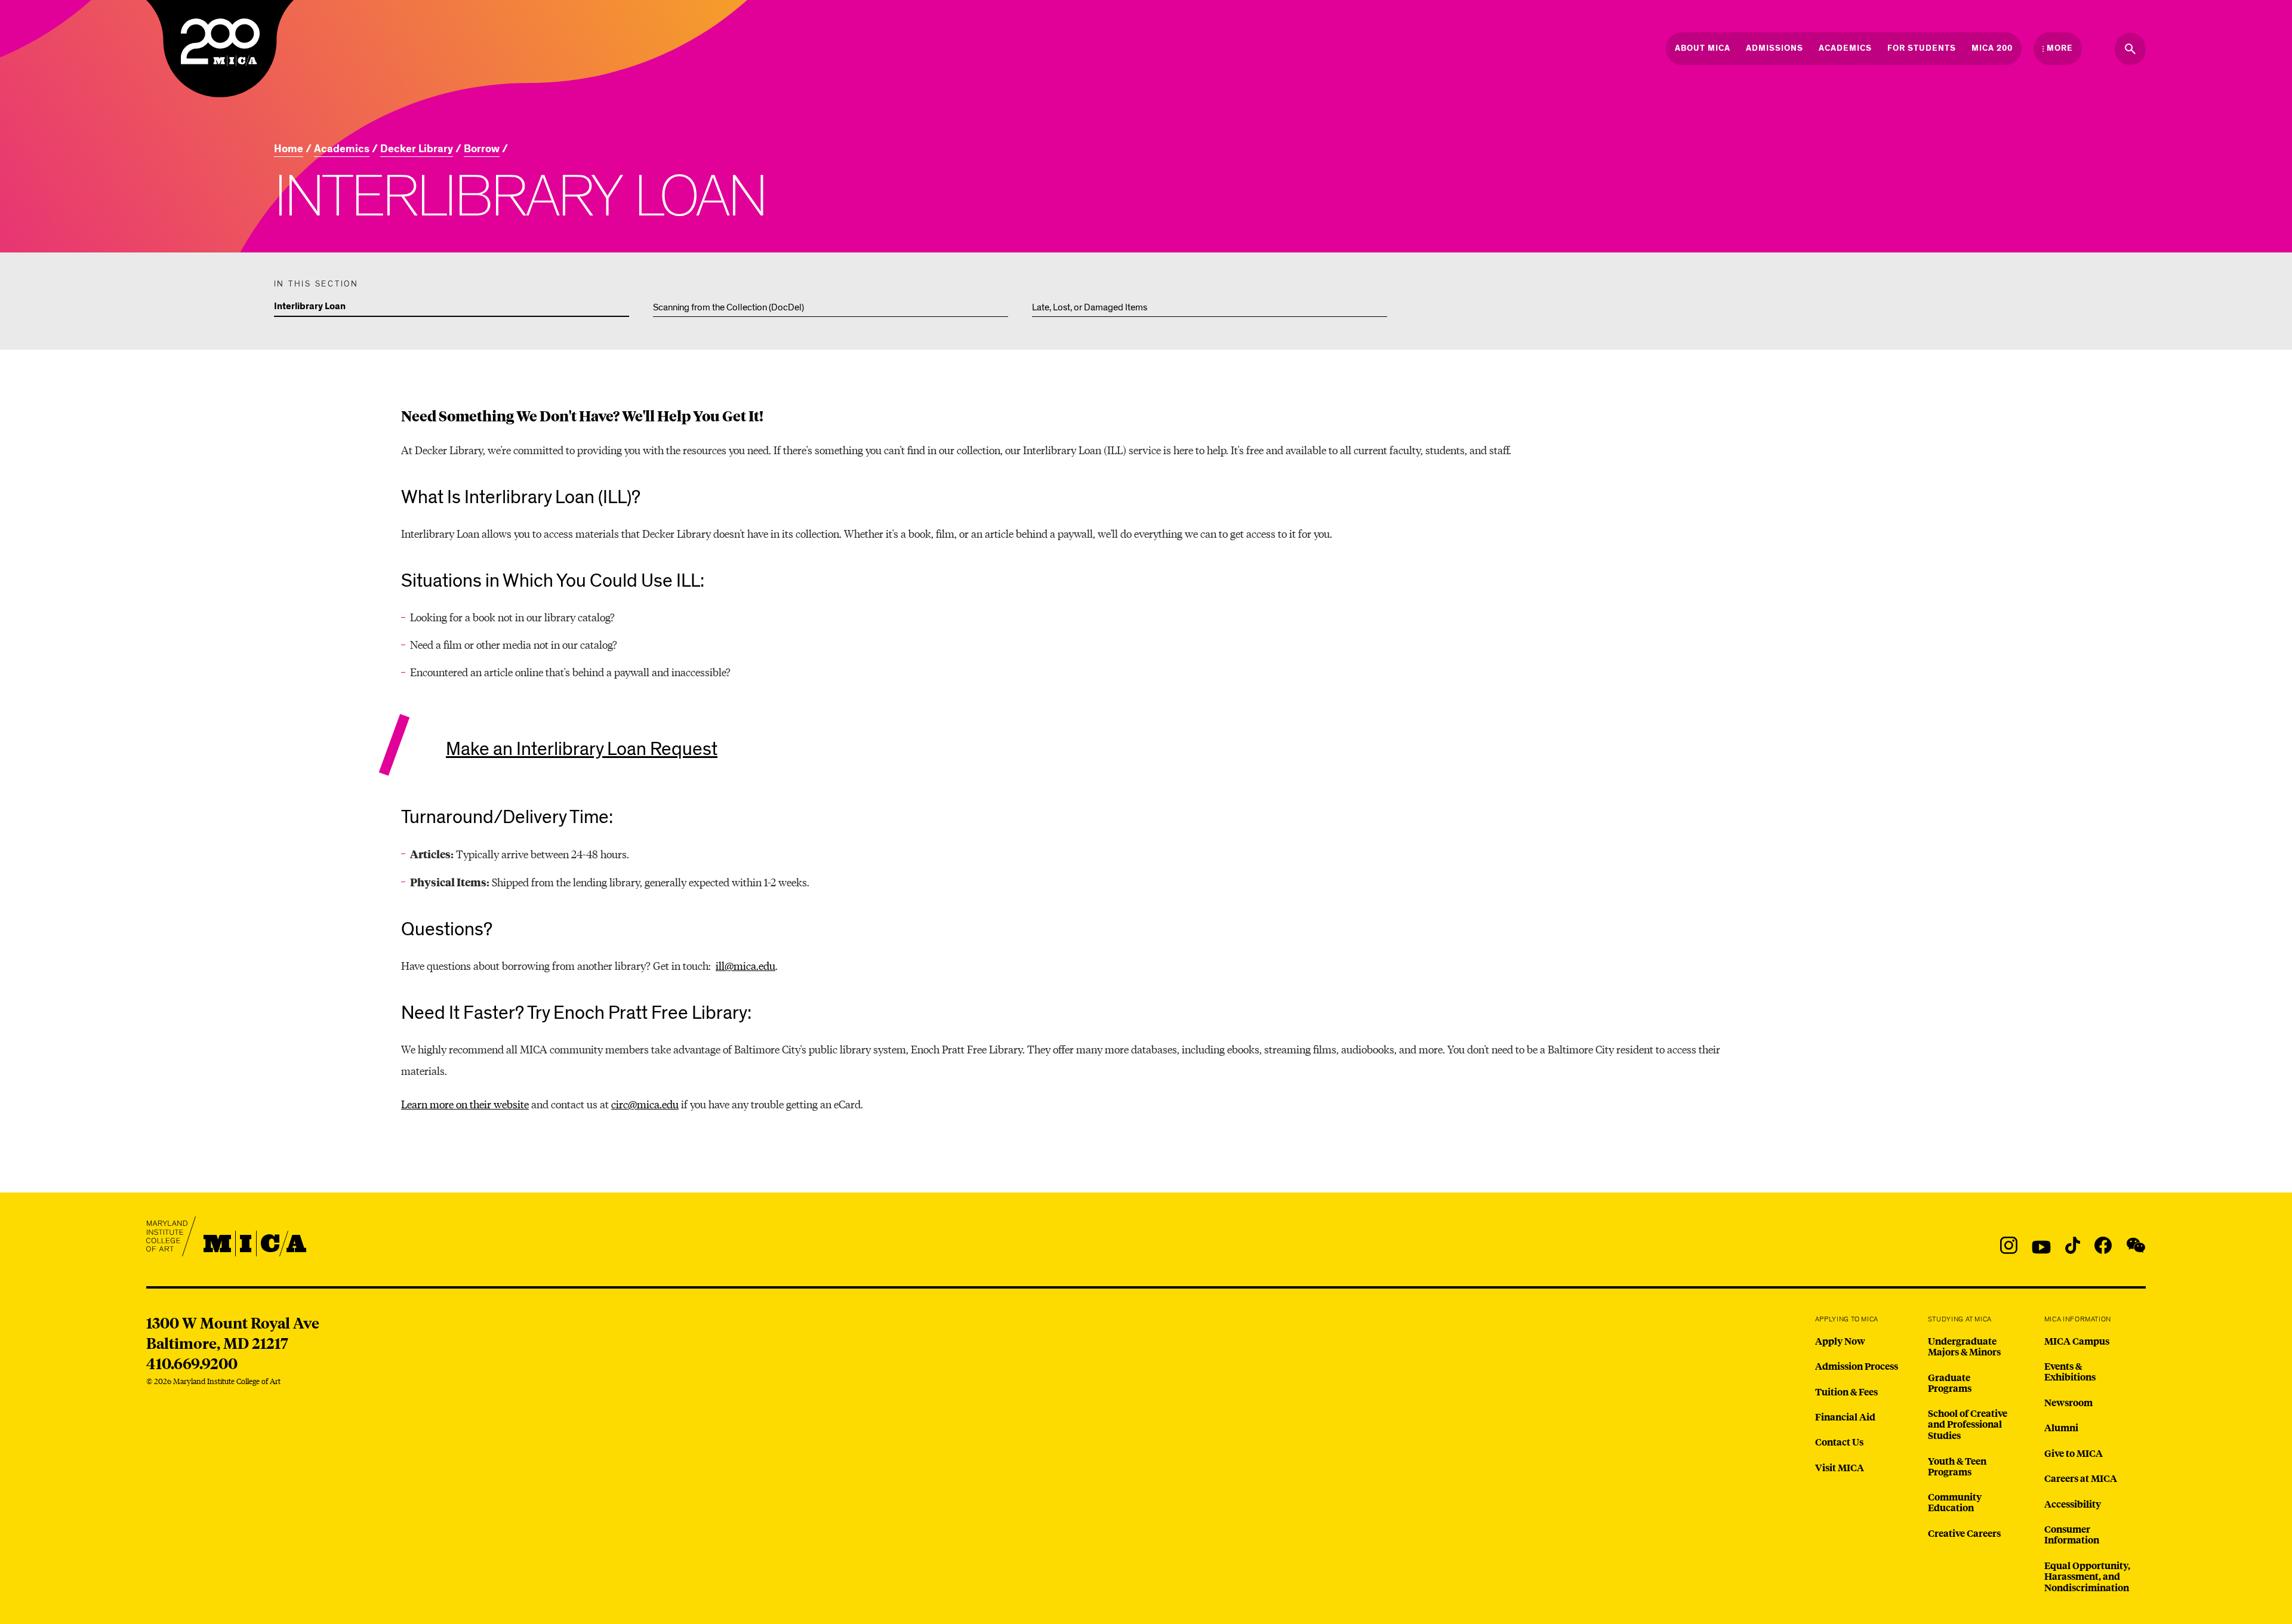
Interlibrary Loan (310, 307)
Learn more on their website (465, 1104)
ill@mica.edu (745, 965)
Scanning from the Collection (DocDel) (728, 307)
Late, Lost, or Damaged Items (1090, 307)
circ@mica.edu (645, 1104)
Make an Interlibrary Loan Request (582, 749)
